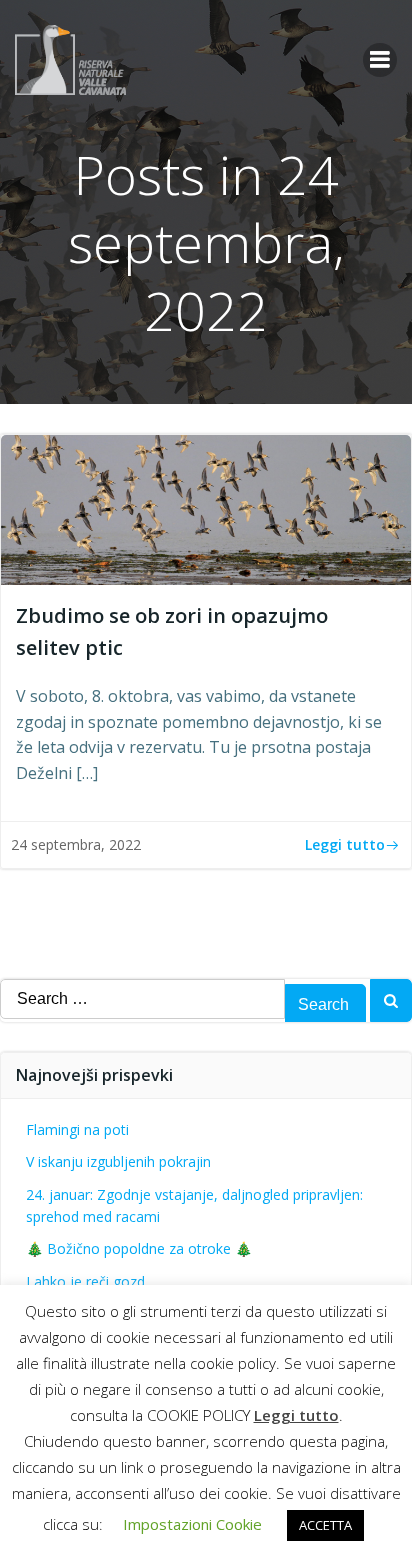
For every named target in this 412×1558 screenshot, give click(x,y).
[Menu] (380, 60)
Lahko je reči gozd (85, 1281)
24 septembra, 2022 (76, 844)
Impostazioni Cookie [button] (192, 1524)
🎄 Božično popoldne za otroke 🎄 (139, 1248)
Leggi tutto (296, 1415)
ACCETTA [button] (325, 1525)
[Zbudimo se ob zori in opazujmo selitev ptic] (206, 508)
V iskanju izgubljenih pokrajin (118, 1161)
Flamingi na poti (77, 1129)
